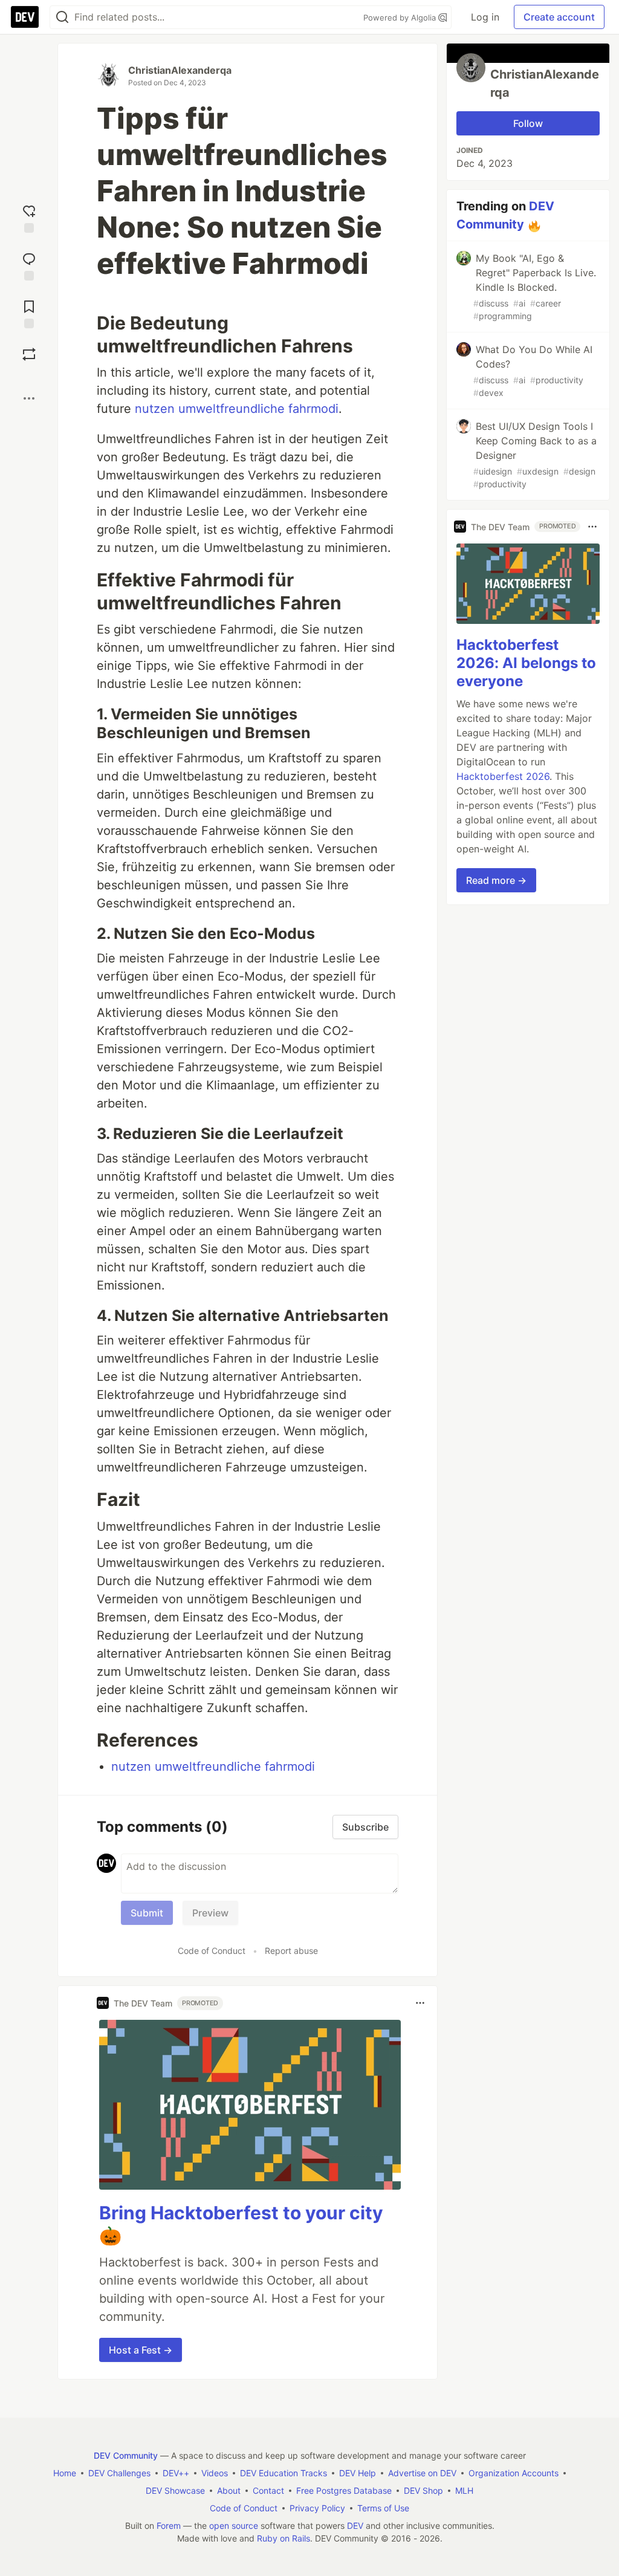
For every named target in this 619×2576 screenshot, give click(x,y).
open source (234, 2526)
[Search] (62, 17)
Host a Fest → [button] (141, 2350)
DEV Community (126, 2455)
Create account (559, 17)
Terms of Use (383, 2508)
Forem (169, 2526)
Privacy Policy (317, 2508)
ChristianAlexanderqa (180, 70)
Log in (485, 17)
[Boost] (29, 354)
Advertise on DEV (422, 2473)
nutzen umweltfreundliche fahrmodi (237, 409)
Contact (268, 2490)
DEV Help (358, 2473)
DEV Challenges (119, 2473)
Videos (215, 2473)
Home (65, 2473)
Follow (528, 123)
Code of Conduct (212, 1951)
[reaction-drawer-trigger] (29, 217)
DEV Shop (423, 2490)
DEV (355, 2526)
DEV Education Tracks (284, 2473)
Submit (147, 1913)
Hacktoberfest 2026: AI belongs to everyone (526, 663)
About (229, 2490)
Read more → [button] (496, 880)
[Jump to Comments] (29, 265)
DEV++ (176, 2473)
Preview (210, 1913)
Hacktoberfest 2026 (503, 776)
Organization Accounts (514, 2473)
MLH (464, 2490)
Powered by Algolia (401, 18)
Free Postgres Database (344, 2490)
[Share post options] (29, 398)
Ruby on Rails (284, 2538)
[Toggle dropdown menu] (420, 2003)
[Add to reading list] (29, 313)
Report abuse (291, 1951)
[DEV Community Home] (25, 17)
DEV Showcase (175, 2490)
